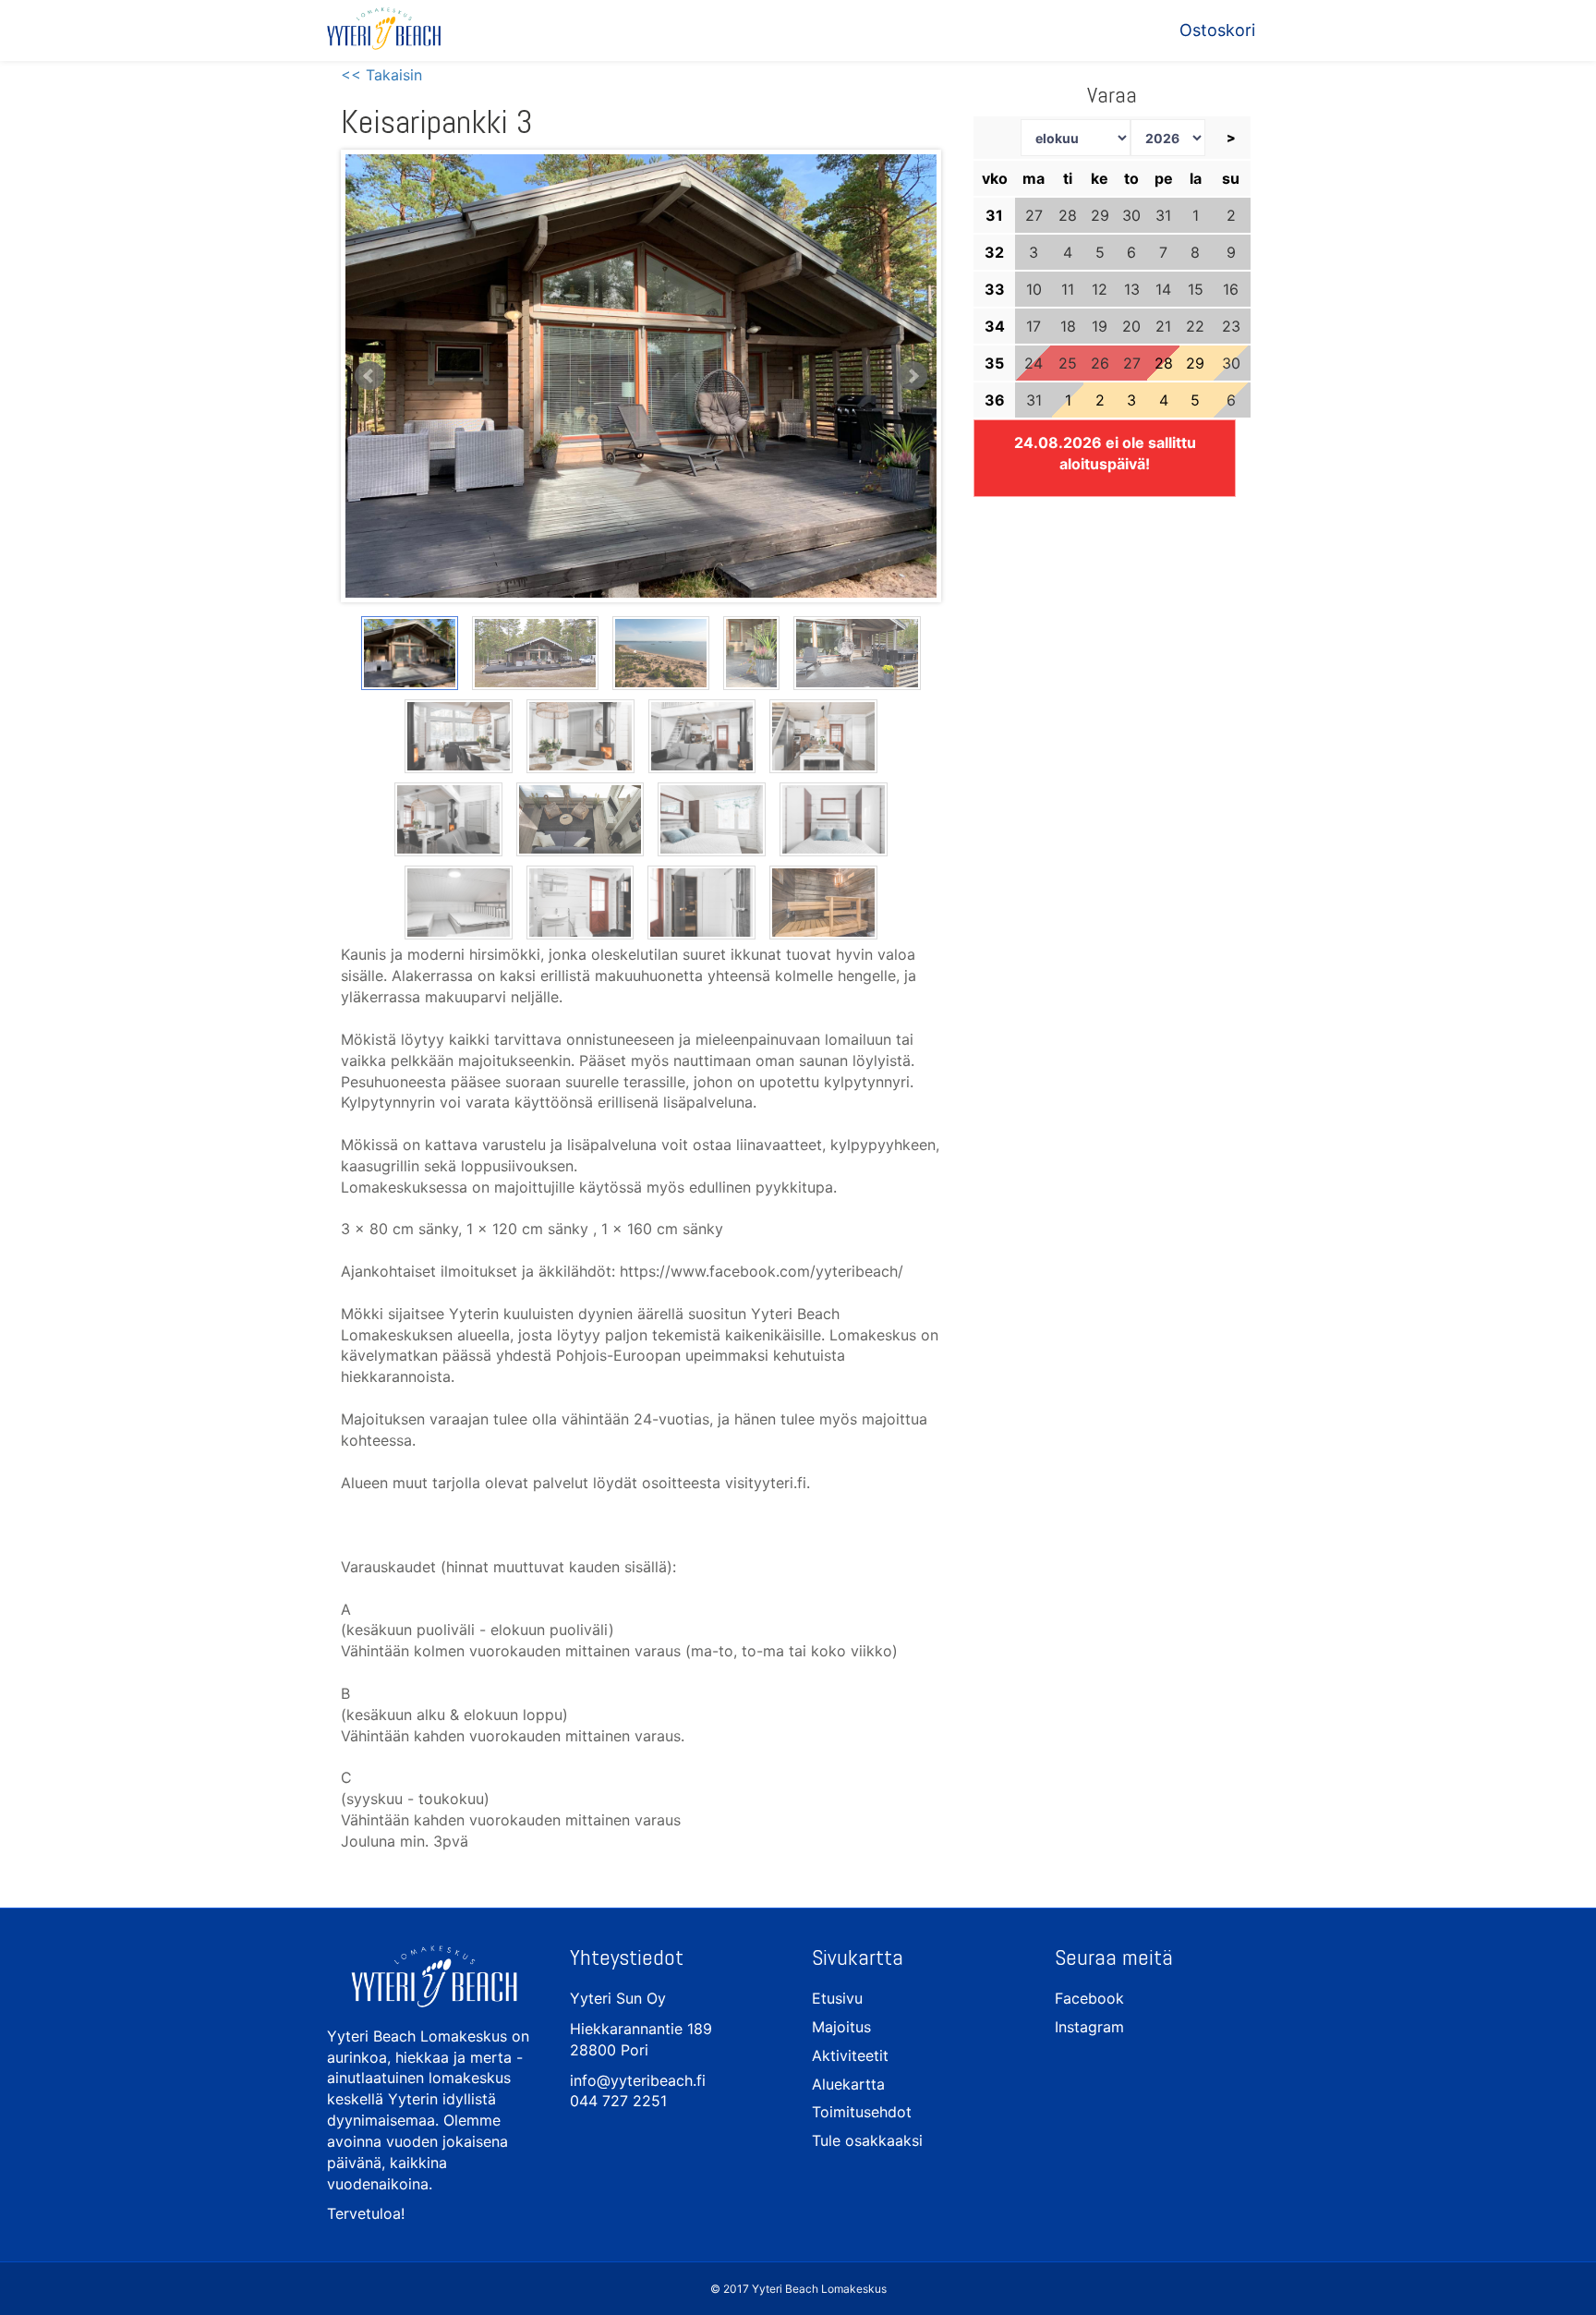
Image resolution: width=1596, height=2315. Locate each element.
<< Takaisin (381, 75)
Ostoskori (1217, 30)
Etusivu (837, 1998)
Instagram (1089, 2027)
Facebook (1089, 1998)
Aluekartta (848, 2084)
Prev (369, 376)
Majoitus (841, 2027)
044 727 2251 (618, 2101)
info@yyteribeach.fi (638, 2080)
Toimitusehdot (862, 2112)
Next (913, 376)
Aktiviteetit (850, 2055)
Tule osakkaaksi (867, 2140)
